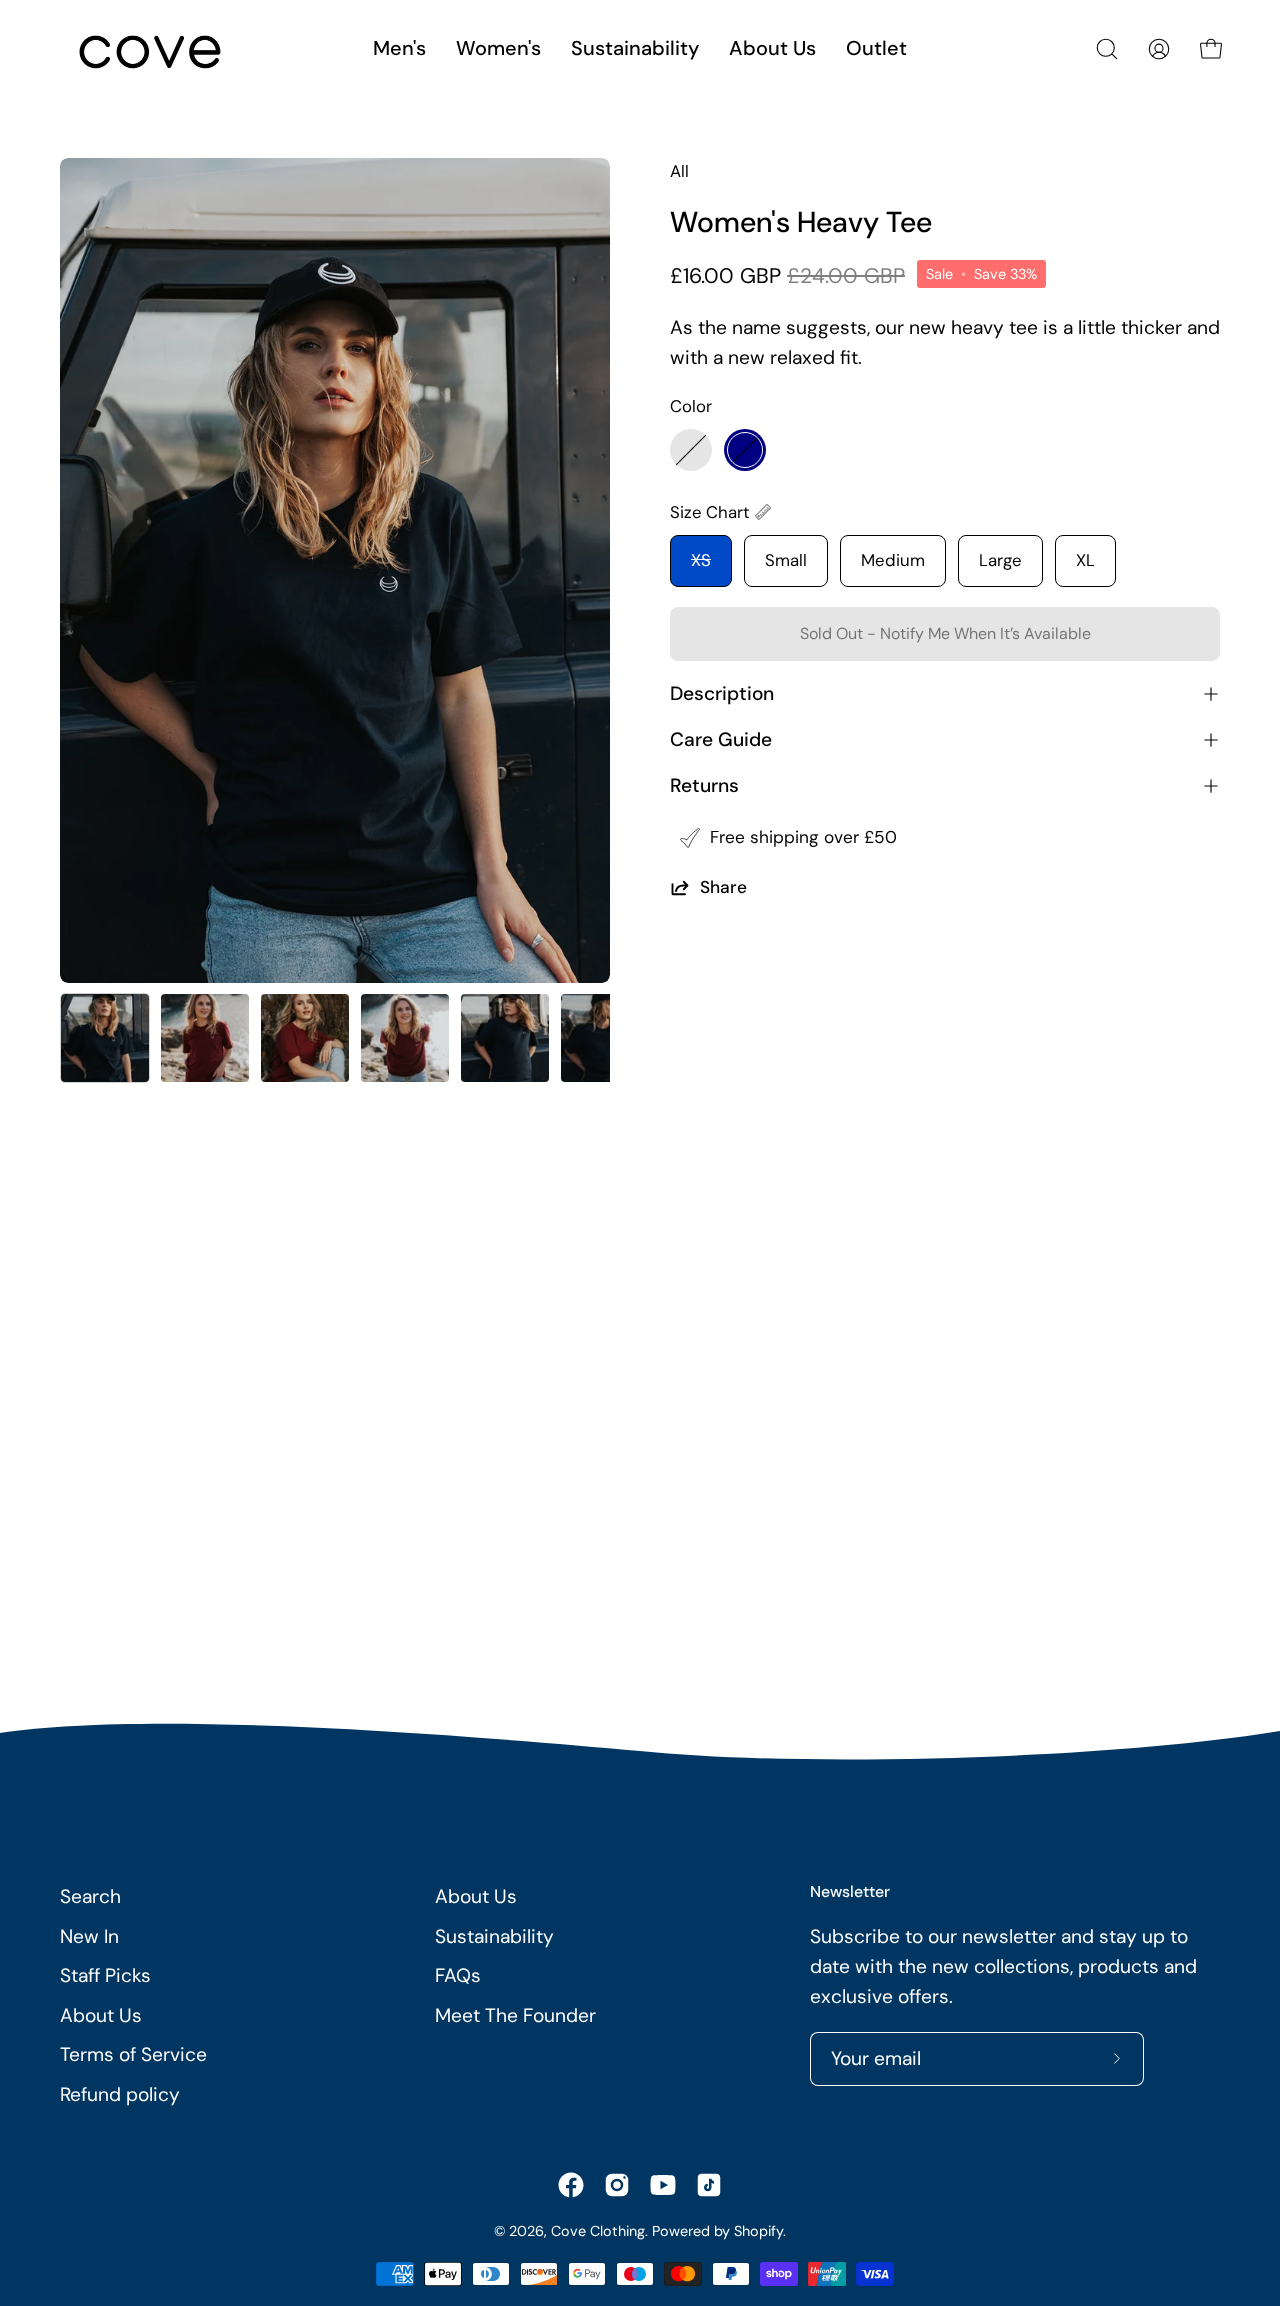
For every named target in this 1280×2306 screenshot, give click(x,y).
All (679, 171)
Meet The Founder (515, 2015)
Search (90, 1896)
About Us (101, 2015)
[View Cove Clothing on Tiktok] (709, 2185)
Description (722, 693)
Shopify (758, 2231)
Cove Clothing (598, 2231)
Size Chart (710, 512)
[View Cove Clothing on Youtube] (663, 2185)
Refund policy (120, 2094)
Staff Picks (105, 1975)
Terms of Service (133, 2054)
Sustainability (494, 1936)
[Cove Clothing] (150, 49)
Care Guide (721, 739)
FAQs (458, 1975)
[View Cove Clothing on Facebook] (571, 2185)
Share (723, 887)
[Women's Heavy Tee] (105, 1038)
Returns (704, 785)
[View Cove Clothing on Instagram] (617, 2185)
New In (89, 1936)
